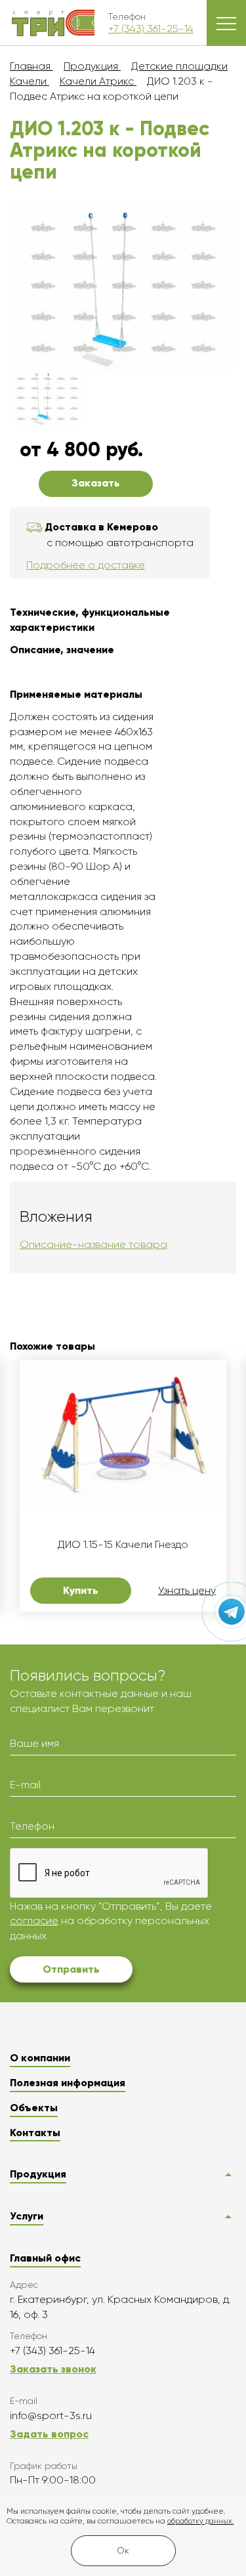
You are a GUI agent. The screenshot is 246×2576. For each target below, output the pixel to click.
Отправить (71, 1969)
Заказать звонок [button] (53, 2369)
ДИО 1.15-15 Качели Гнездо (123, 1545)
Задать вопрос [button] (49, 2434)
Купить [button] (81, 1590)
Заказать (96, 483)
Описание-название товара (93, 1244)
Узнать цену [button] (187, 1591)
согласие (34, 1921)
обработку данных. (200, 2521)
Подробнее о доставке (86, 565)
